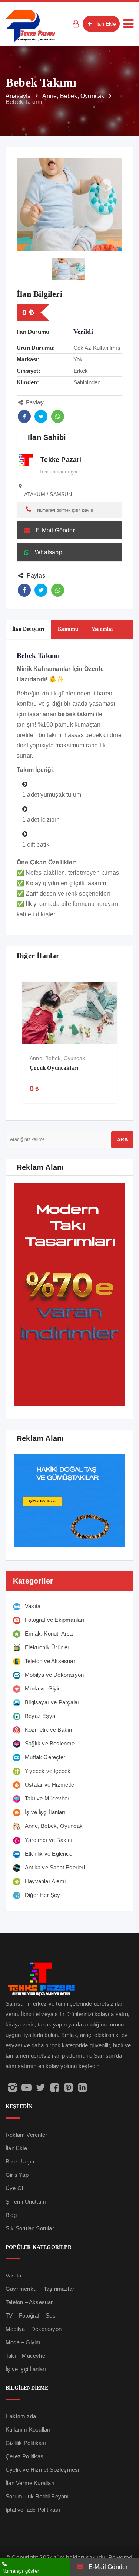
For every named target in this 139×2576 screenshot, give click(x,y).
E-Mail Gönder (55, 530)
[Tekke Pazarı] (31, 25)
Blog (11, 2215)
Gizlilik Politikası (26, 2443)
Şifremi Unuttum (26, 2202)
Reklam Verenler (26, 2135)
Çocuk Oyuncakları (54, 1068)
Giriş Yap (17, 2175)
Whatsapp (49, 552)
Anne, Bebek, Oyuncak (57, 1058)
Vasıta (13, 2275)
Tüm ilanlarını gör (58, 472)
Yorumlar (103, 629)
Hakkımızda (21, 2416)
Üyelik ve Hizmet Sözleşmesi (42, 2470)
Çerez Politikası (25, 2456)
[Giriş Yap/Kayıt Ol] (76, 24)
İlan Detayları (28, 629)
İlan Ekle (105, 24)
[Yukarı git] (125, 2541)
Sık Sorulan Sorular (30, 2228)
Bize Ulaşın (20, 2161)
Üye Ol (14, 2188)
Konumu (68, 629)
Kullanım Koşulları (28, 2430)
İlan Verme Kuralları (30, 2483)
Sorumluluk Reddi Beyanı (37, 2496)
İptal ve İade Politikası (33, 2510)
